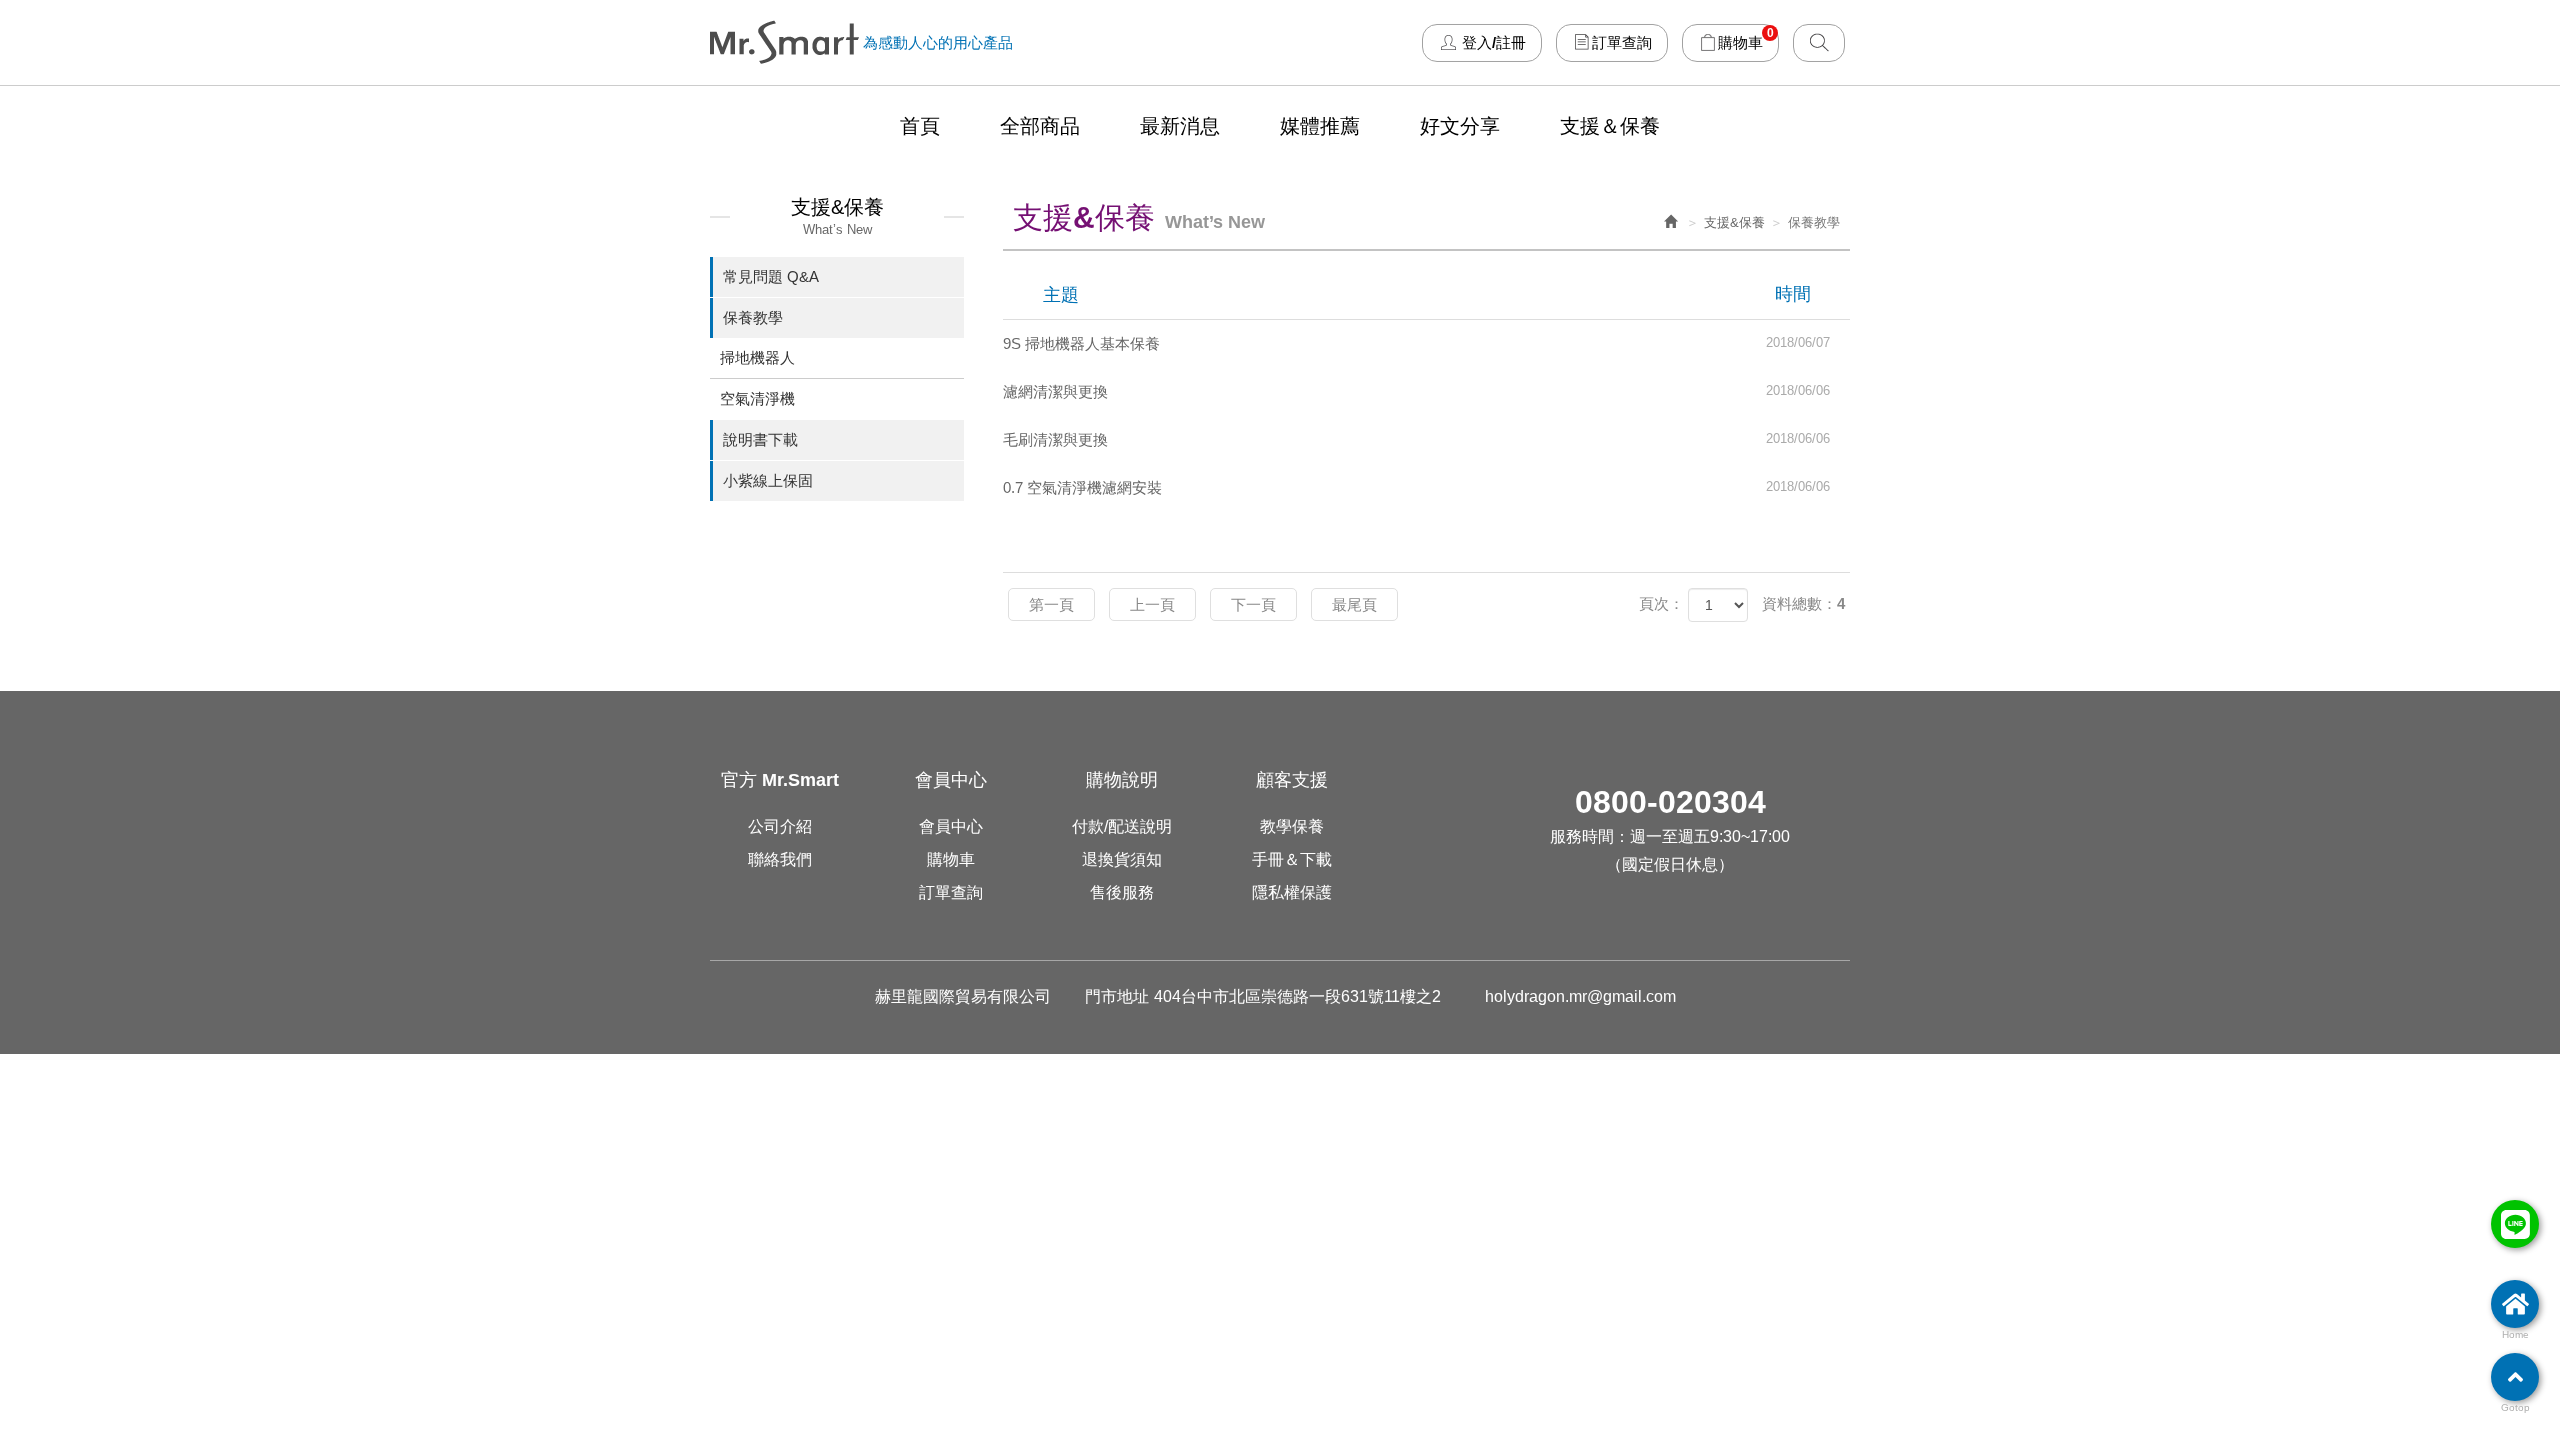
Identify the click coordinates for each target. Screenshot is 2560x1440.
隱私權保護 (1292, 892)
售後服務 (1122, 892)
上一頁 (1152, 604)
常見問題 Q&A (771, 276)
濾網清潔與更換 (1417, 391)
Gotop (2515, 1407)
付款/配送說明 (1122, 826)
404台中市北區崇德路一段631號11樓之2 (1297, 996)
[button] (1819, 42)
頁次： (1661, 603)
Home (2515, 1334)
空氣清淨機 (757, 398)
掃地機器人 (757, 357)
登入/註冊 (1492, 41)
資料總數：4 (1803, 603)
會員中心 (951, 826)
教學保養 (1292, 826)
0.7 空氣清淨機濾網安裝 (1417, 487)
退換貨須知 (1122, 859)
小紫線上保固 (768, 480)
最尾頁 (1354, 604)
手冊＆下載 (1292, 859)
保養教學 (753, 317)
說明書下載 (760, 439)
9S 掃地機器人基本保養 (1417, 343)
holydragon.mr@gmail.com (1580, 996)
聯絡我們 (780, 859)
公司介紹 (780, 826)
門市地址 (1117, 996)
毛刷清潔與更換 (1417, 439)
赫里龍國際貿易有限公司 (784, 42)
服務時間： (1590, 836)
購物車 (1746, 37)
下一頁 (1253, 604)
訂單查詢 (1622, 41)
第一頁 (1051, 604)
